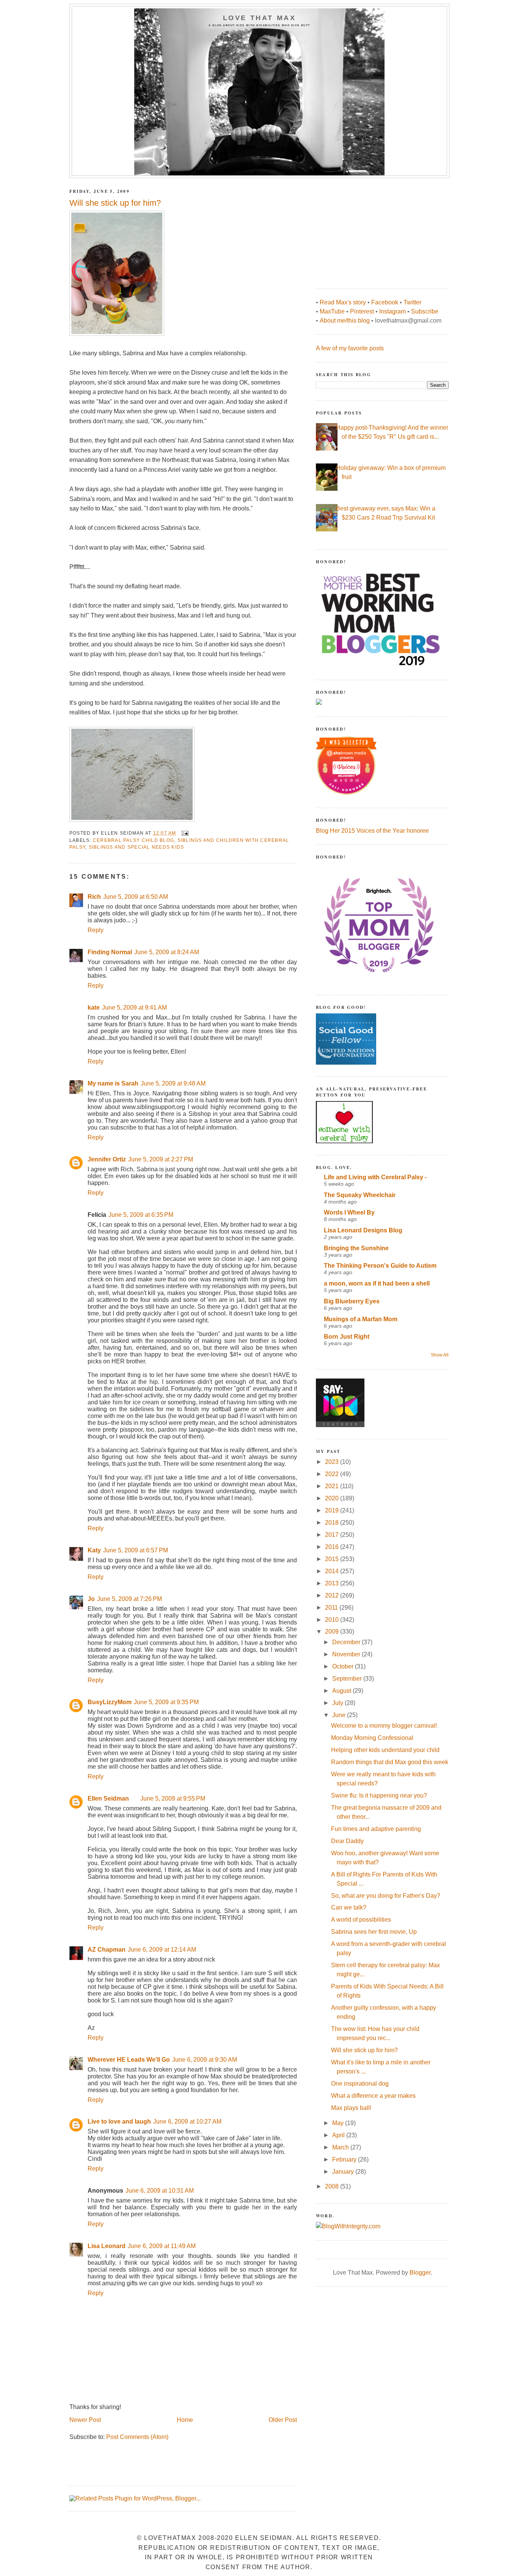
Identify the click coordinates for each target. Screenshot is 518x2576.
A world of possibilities (361, 1920)
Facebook (385, 302)
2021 (333, 1486)
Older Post (283, 2420)
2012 (333, 1595)
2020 (333, 1498)
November (347, 1654)
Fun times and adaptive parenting (376, 1829)
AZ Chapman (107, 1950)
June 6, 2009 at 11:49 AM (162, 2246)
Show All (440, 1355)
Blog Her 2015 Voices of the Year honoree (372, 831)
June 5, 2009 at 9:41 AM (134, 1008)
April (339, 2135)
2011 (332, 1608)
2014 (333, 1571)
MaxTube (332, 311)
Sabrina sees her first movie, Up (374, 1932)
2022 (333, 1474)
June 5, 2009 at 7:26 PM (129, 1599)
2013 (333, 1583)
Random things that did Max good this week (390, 1762)
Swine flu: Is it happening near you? (379, 1795)
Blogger (420, 2273)
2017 (333, 1535)
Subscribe (425, 311)
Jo (91, 1599)
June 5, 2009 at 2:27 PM (161, 1159)
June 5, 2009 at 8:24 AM (167, 952)
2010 (333, 1620)
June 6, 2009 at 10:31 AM (160, 2191)
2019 (333, 1510)
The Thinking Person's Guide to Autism (380, 1266)
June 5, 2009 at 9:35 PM (166, 1702)
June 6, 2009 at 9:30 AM (205, 2060)
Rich (94, 897)
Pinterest (362, 311)
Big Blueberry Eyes (352, 1301)
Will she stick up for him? (364, 2050)
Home (185, 2420)
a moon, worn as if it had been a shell (377, 1283)
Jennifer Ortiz (107, 1159)
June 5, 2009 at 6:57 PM (136, 1550)
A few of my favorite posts (350, 348)
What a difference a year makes (373, 2096)
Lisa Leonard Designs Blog (363, 1230)
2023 (333, 1462)
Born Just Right (347, 1337)
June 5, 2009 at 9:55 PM (173, 1798)
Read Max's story (343, 302)
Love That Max (260, 18)
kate (94, 1008)
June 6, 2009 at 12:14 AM (162, 1950)
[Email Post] (185, 833)
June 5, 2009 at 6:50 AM (136, 897)
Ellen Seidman (108, 1798)
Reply (96, 930)
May (339, 2123)
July (338, 1703)
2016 (333, 1547)
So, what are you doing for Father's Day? (386, 1896)
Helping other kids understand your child (385, 1750)
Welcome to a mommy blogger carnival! (384, 1726)
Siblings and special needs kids (137, 847)
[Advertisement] (373, 229)
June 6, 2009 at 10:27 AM (187, 2121)
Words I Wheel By (349, 1212)
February (345, 2159)
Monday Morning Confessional (372, 1738)
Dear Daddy (347, 1841)
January (344, 2172)
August (342, 1691)
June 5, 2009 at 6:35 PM (141, 1215)
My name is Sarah (113, 1083)
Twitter (412, 302)
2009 (333, 1631)
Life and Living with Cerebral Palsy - (375, 1177)
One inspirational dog (360, 2084)
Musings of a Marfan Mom (361, 1319)
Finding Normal (110, 952)
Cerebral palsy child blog (133, 840)
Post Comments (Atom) (137, 2437)
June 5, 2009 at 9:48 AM (173, 1083)
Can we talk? (349, 1907)
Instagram (392, 311)
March (341, 2147)
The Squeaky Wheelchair (360, 1195)
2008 (333, 2186)
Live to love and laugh (119, 2121)
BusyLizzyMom (110, 1702)
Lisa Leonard (107, 2246)
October (344, 1666)
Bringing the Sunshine (356, 1248)
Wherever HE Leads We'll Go (129, 2060)
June (340, 1715)
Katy (94, 1550)
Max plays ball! (351, 2108)
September (348, 1679)
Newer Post (85, 2420)
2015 (333, 1559)
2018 (333, 1523)
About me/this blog (345, 321)
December (347, 1642)
